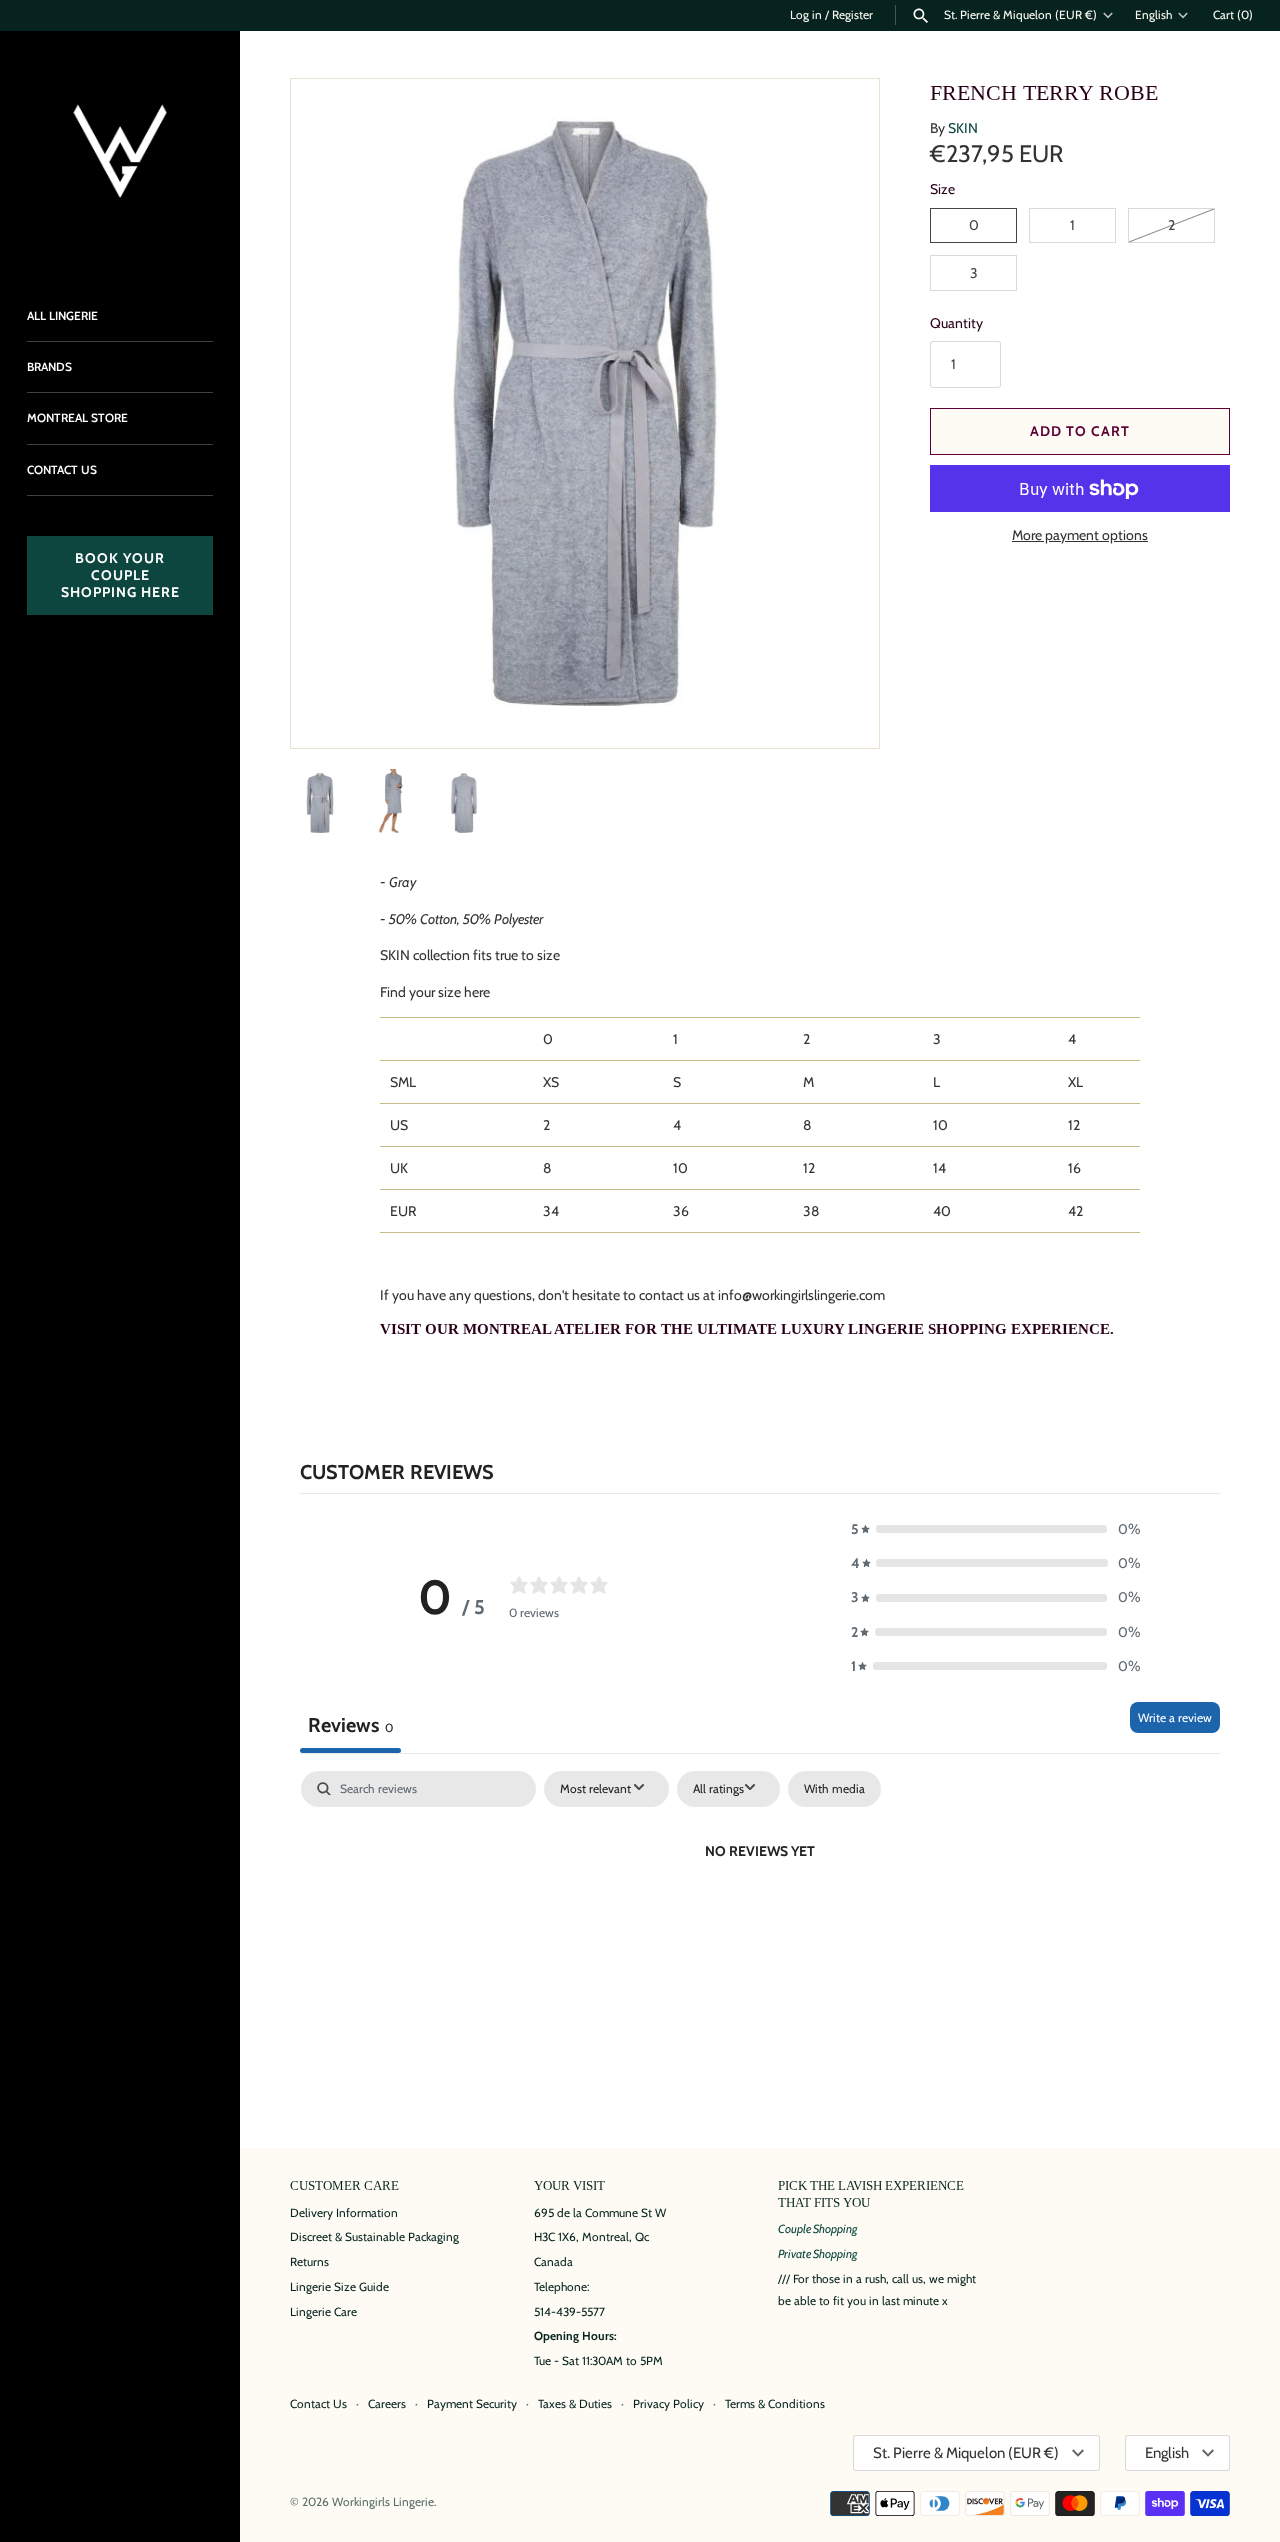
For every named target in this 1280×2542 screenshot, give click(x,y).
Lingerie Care (323, 2312)
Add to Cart (1080, 431)
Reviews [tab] (350, 1725)
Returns (309, 2262)
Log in (806, 15)
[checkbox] (834, 1789)
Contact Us (318, 2404)
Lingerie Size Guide (339, 2287)
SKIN (963, 128)
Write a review (1175, 1717)
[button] (837, 706)
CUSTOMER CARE (344, 2186)
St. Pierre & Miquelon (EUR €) (1020, 15)
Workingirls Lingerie (383, 2502)
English (1153, 15)
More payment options (1080, 535)
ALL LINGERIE (62, 316)
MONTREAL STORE (77, 418)
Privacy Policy (668, 2404)
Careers (387, 2404)
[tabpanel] (760, 1919)
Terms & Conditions (775, 2404)
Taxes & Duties (575, 2404)
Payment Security (472, 2404)
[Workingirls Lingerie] (120, 151)
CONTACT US (62, 470)
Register (852, 15)
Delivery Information (344, 2213)
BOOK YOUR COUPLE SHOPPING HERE (120, 575)
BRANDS (49, 367)
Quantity (956, 323)
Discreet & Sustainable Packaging (374, 2237)
